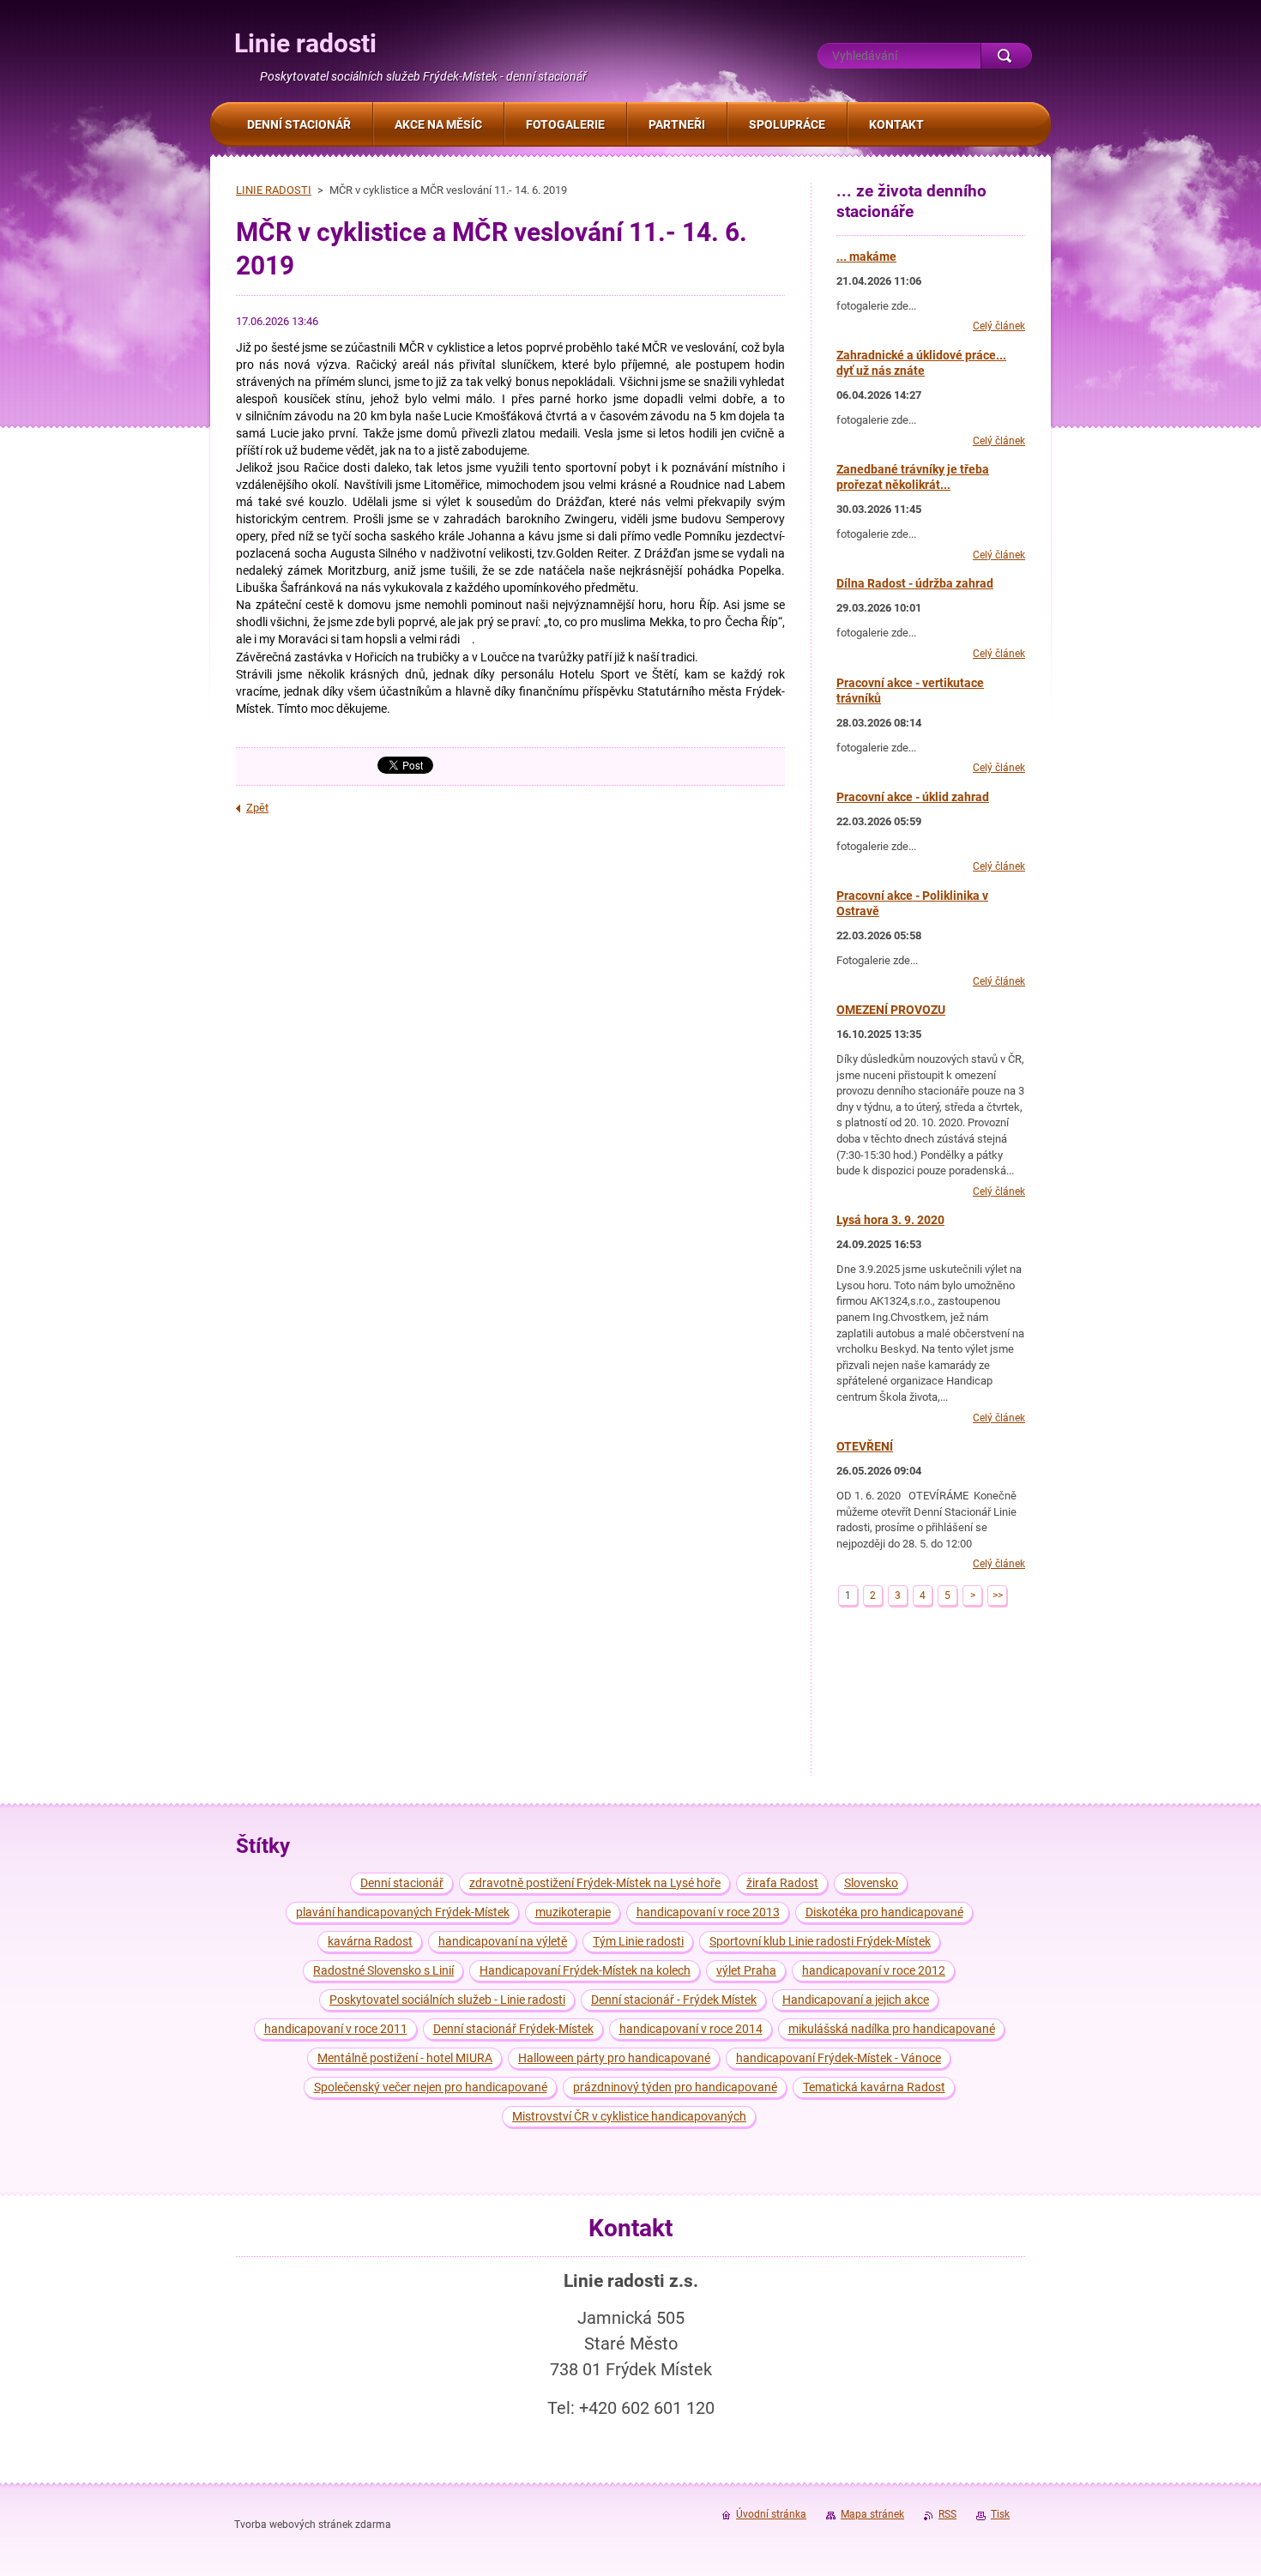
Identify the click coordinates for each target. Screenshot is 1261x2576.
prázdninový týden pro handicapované (675, 2087)
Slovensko (871, 1883)
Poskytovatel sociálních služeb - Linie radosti (447, 2000)
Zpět (257, 808)
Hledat (1006, 56)
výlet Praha (746, 1970)
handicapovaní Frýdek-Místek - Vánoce (839, 2058)
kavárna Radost (370, 1941)
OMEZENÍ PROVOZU (891, 1010)
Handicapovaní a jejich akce (856, 2000)
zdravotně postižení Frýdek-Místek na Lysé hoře (595, 1883)
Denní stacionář (402, 1883)
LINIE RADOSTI (274, 190)
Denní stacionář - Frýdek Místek (674, 2000)
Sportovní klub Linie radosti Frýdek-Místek (820, 1941)
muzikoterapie (573, 1912)
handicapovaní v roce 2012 (874, 1970)
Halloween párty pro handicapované (614, 2058)
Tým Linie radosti (638, 1941)
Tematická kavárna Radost (874, 2087)
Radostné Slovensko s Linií (383, 1970)
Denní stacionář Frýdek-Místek (513, 2029)
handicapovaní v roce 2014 (691, 2029)
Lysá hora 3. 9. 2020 (890, 1220)
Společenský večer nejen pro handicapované (431, 2087)
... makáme (866, 256)
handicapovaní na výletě (503, 1941)
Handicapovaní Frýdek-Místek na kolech (585, 1970)
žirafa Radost (782, 1883)
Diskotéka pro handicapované (884, 1912)
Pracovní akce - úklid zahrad (913, 797)
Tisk (1000, 2514)
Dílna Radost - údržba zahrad (915, 583)
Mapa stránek (872, 2514)
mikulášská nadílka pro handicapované (892, 2029)
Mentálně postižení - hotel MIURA (405, 2058)
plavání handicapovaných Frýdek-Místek (403, 1912)
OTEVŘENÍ (865, 1446)
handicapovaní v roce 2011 (336, 2029)
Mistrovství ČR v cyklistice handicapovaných (629, 2116)
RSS (947, 2514)
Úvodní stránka (771, 2514)
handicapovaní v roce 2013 (708, 1912)
